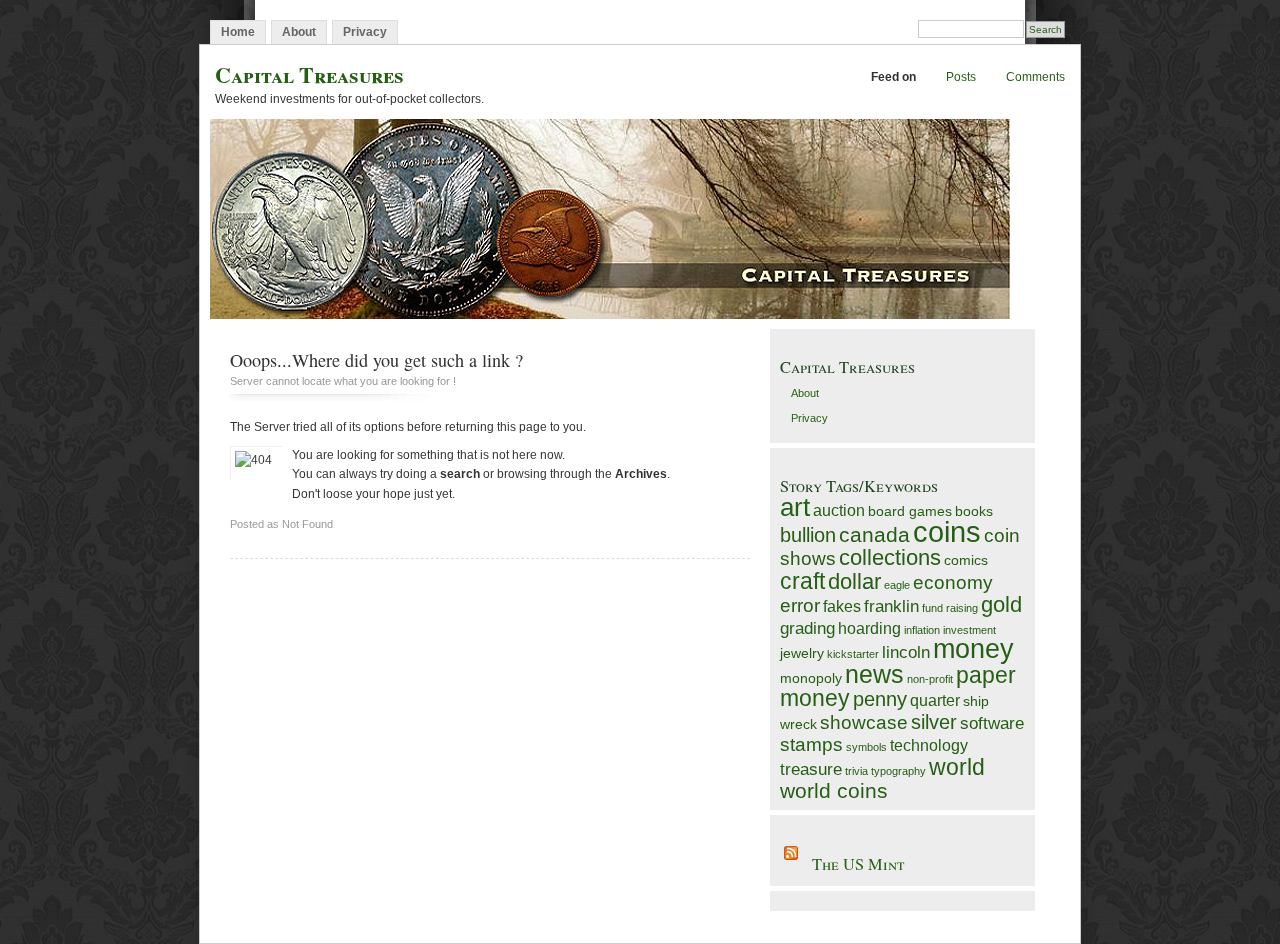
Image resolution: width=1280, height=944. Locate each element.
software (992, 723)
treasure (811, 769)
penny (880, 699)
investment (969, 630)
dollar (854, 581)
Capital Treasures (309, 74)
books (974, 511)
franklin (891, 606)
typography (898, 771)
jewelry (802, 653)
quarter (935, 700)
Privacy (365, 32)
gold (1001, 604)
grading (807, 628)
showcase (864, 722)
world (957, 767)
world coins (834, 790)
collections (890, 557)
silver (934, 722)
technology (929, 745)
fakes (842, 606)
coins (947, 531)
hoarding (869, 628)
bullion (808, 535)
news (874, 674)
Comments (1035, 77)
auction (839, 510)
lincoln (906, 652)
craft (802, 581)
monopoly (811, 678)
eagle (897, 585)
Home (238, 32)
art (795, 507)
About (299, 32)
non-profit (930, 679)
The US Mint (858, 864)
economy (953, 582)
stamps (811, 744)
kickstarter (853, 654)
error (800, 605)
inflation (922, 630)
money (973, 649)
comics (966, 560)
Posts (961, 77)
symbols (866, 747)
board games (910, 511)
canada (874, 534)
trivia (856, 771)
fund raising (950, 608)
